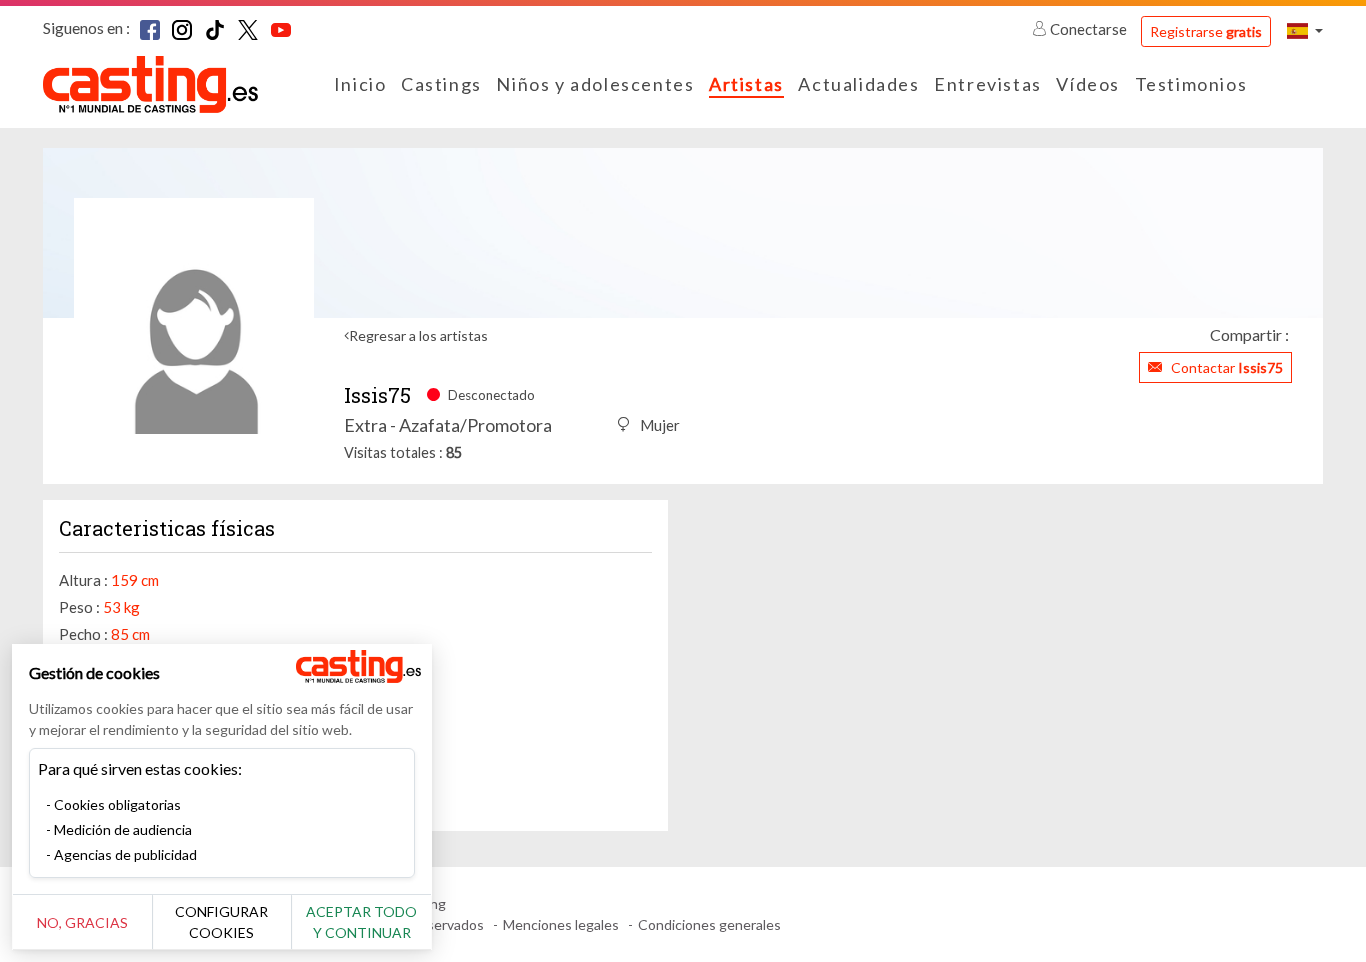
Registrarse (1206, 31)
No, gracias (82, 922)
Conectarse (1088, 29)
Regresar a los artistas (418, 335)
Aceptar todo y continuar (361, 922)
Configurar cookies (221, 922)
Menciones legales (561, 924)
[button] (1305, 30)
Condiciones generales (709, 924)
